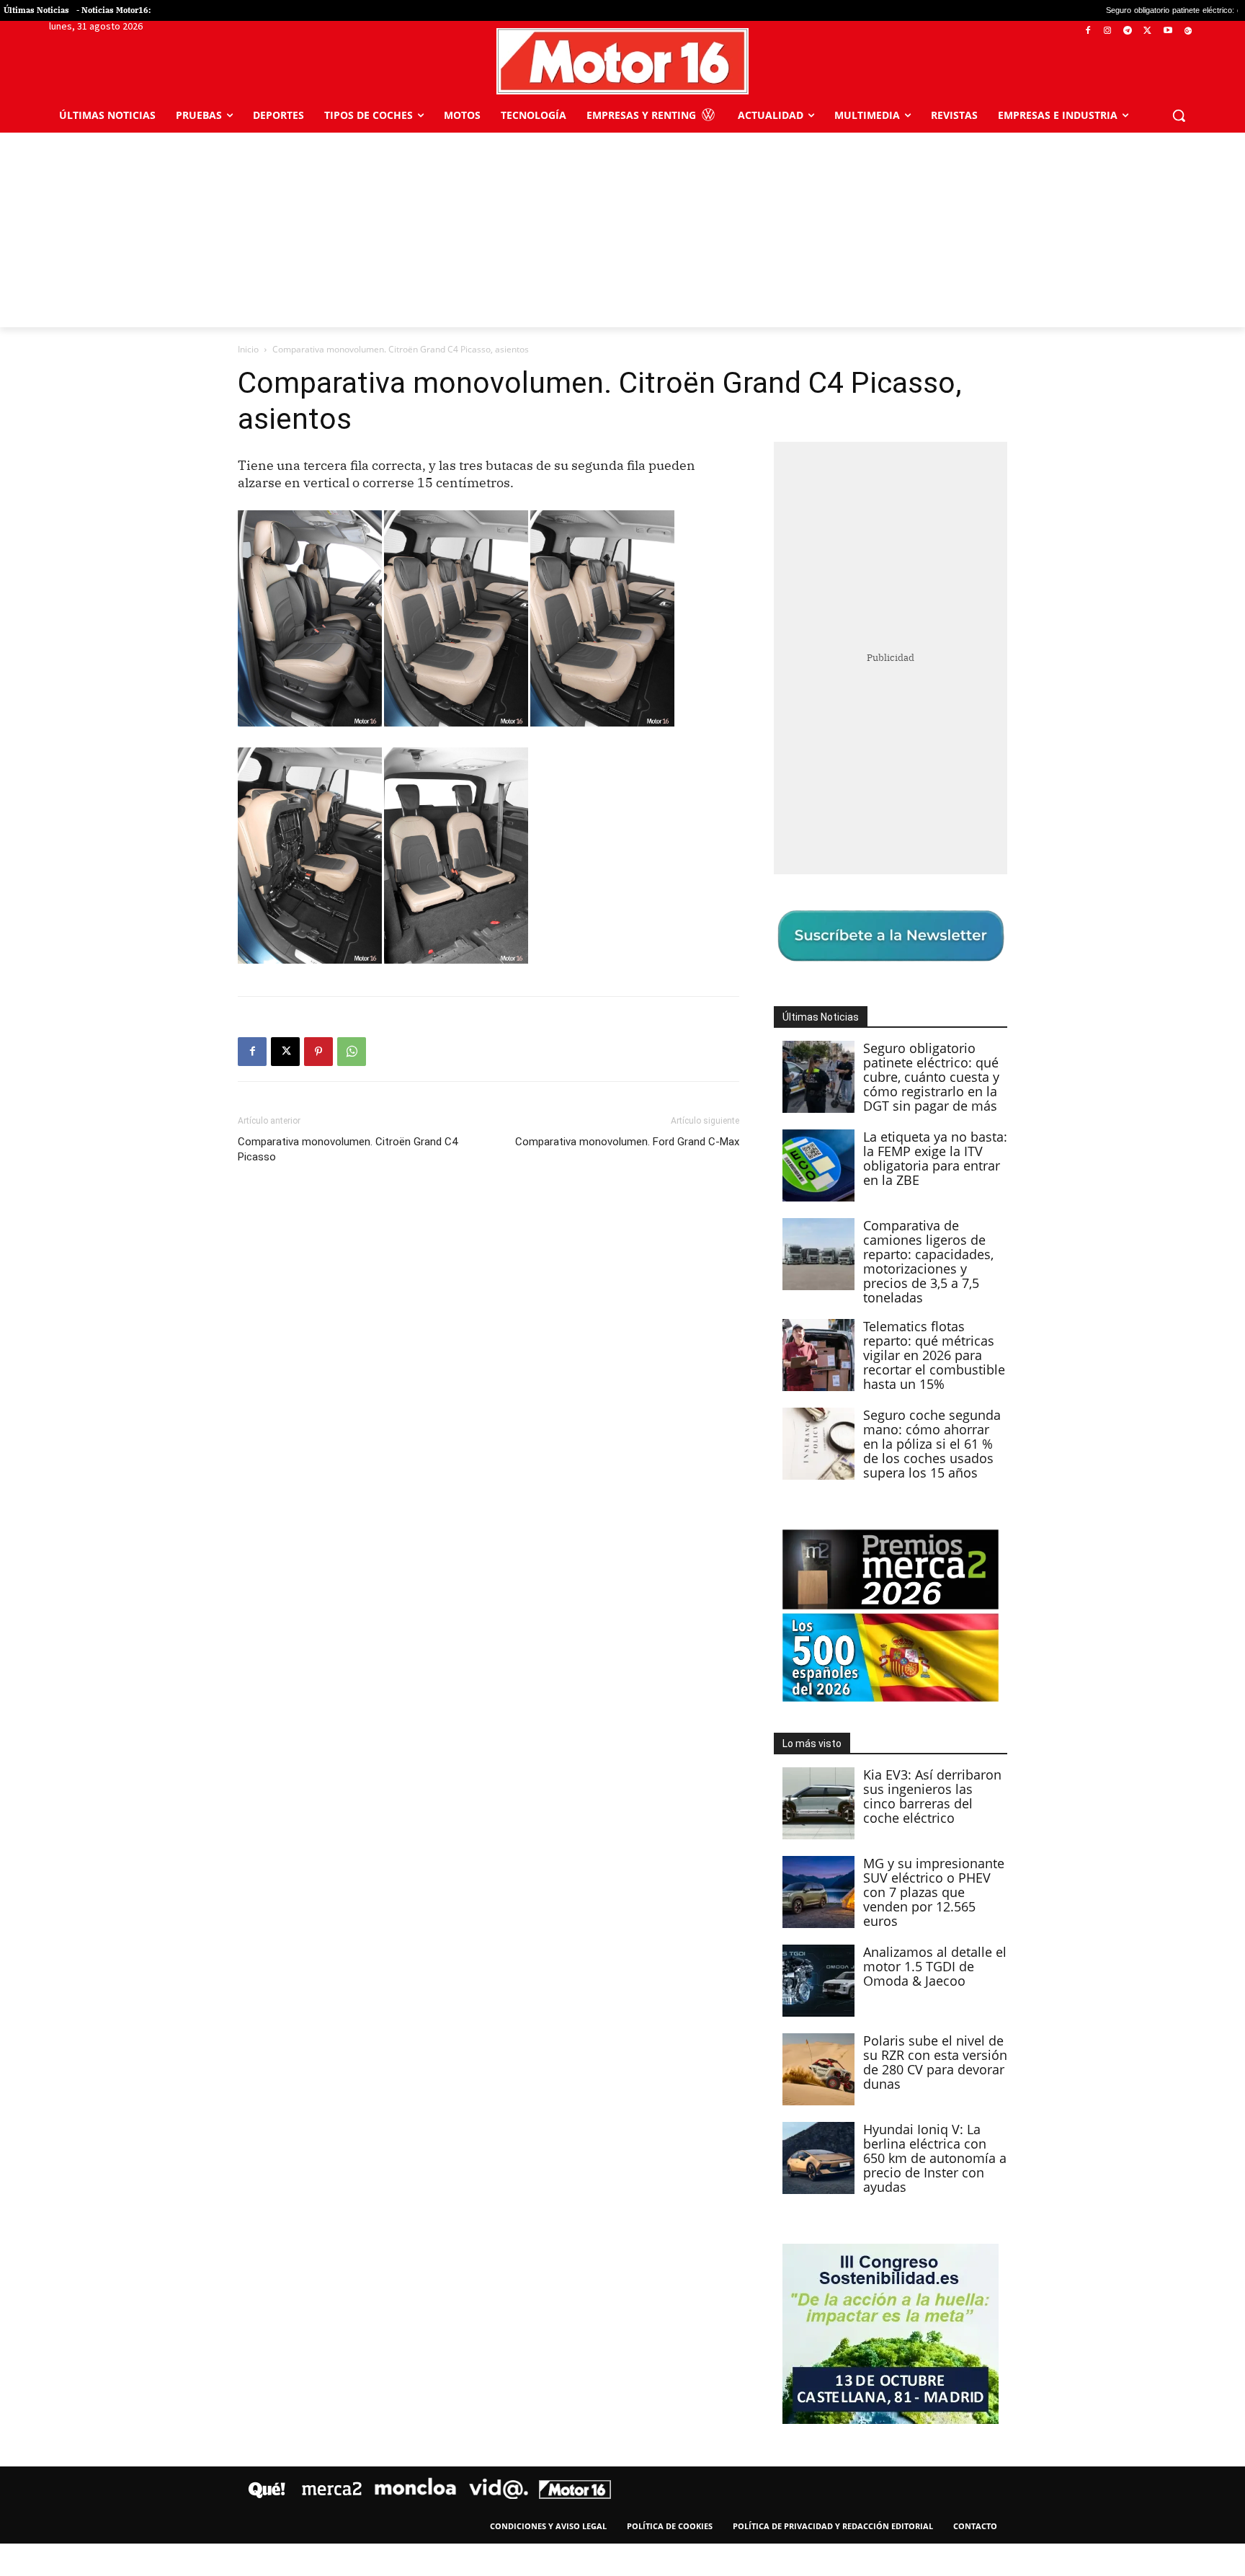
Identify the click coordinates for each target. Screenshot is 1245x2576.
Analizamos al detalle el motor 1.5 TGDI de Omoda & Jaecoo (935, 1966)
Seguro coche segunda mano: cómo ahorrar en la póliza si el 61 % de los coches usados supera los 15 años (932, 1444)
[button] (1179, 115)
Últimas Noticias (36, 10)
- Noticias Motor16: (113, 10)
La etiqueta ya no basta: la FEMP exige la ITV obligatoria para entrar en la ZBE (935, 1158)
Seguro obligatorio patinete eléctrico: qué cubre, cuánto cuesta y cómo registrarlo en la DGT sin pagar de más (931, 1077)
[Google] (1188, 31)
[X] (1148, 31)
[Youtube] (1168, 31)
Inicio (248, 349)
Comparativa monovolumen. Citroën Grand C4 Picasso (348, 1149)
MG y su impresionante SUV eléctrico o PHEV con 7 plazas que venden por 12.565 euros (934, 1892)
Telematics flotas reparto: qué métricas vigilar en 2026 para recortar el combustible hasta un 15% (934, 1355)
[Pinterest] (318, 1052)
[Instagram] (1108, 31)
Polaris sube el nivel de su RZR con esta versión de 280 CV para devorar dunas (935, 2062)
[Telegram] (1128, 31)
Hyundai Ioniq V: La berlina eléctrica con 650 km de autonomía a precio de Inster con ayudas (935, 2158)
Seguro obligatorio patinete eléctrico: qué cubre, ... (1094, 10)
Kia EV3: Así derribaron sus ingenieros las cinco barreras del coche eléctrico (932, 1796)
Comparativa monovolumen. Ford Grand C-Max (627, 1142)
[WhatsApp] (352, 1052)
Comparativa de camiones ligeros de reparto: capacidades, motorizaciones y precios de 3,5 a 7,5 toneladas (928, 1261)
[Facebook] (1088, 31)
